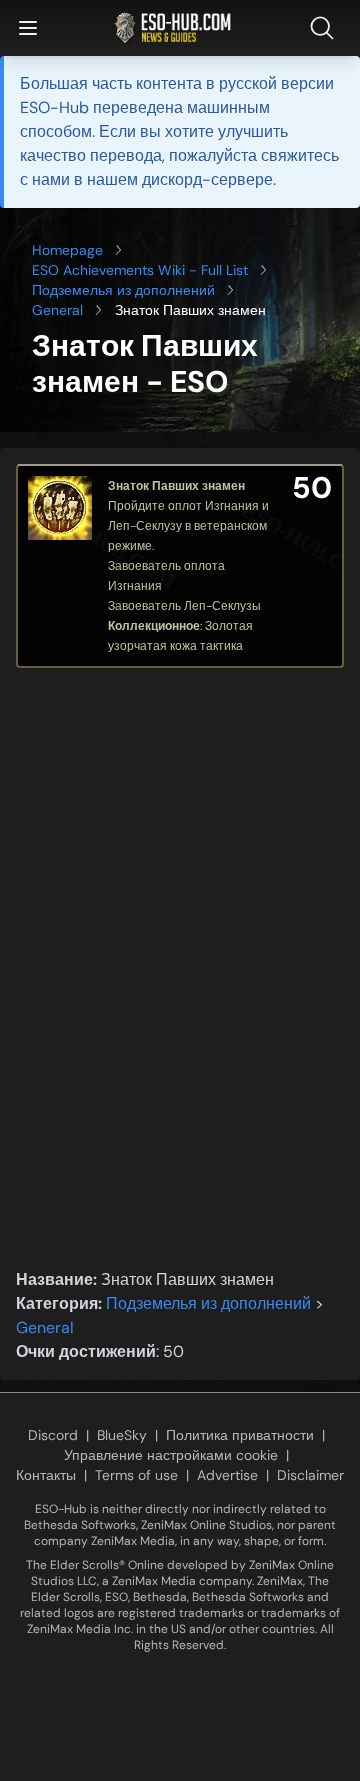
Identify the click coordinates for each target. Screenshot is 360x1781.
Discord (53, 1435)
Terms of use (136, 1475)
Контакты (46, 1475)
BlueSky (122, 1435)
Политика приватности (240, 1435)
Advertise (227, 1475)
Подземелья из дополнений (123, 290)
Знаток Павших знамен (176, 486)
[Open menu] (28, 28)
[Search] (326, 28)
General (57, 310)
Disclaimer (310, 1475)
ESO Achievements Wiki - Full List (140, 270)
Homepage (67, 250)
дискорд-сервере (207, 179)
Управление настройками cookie (171, 1455)
